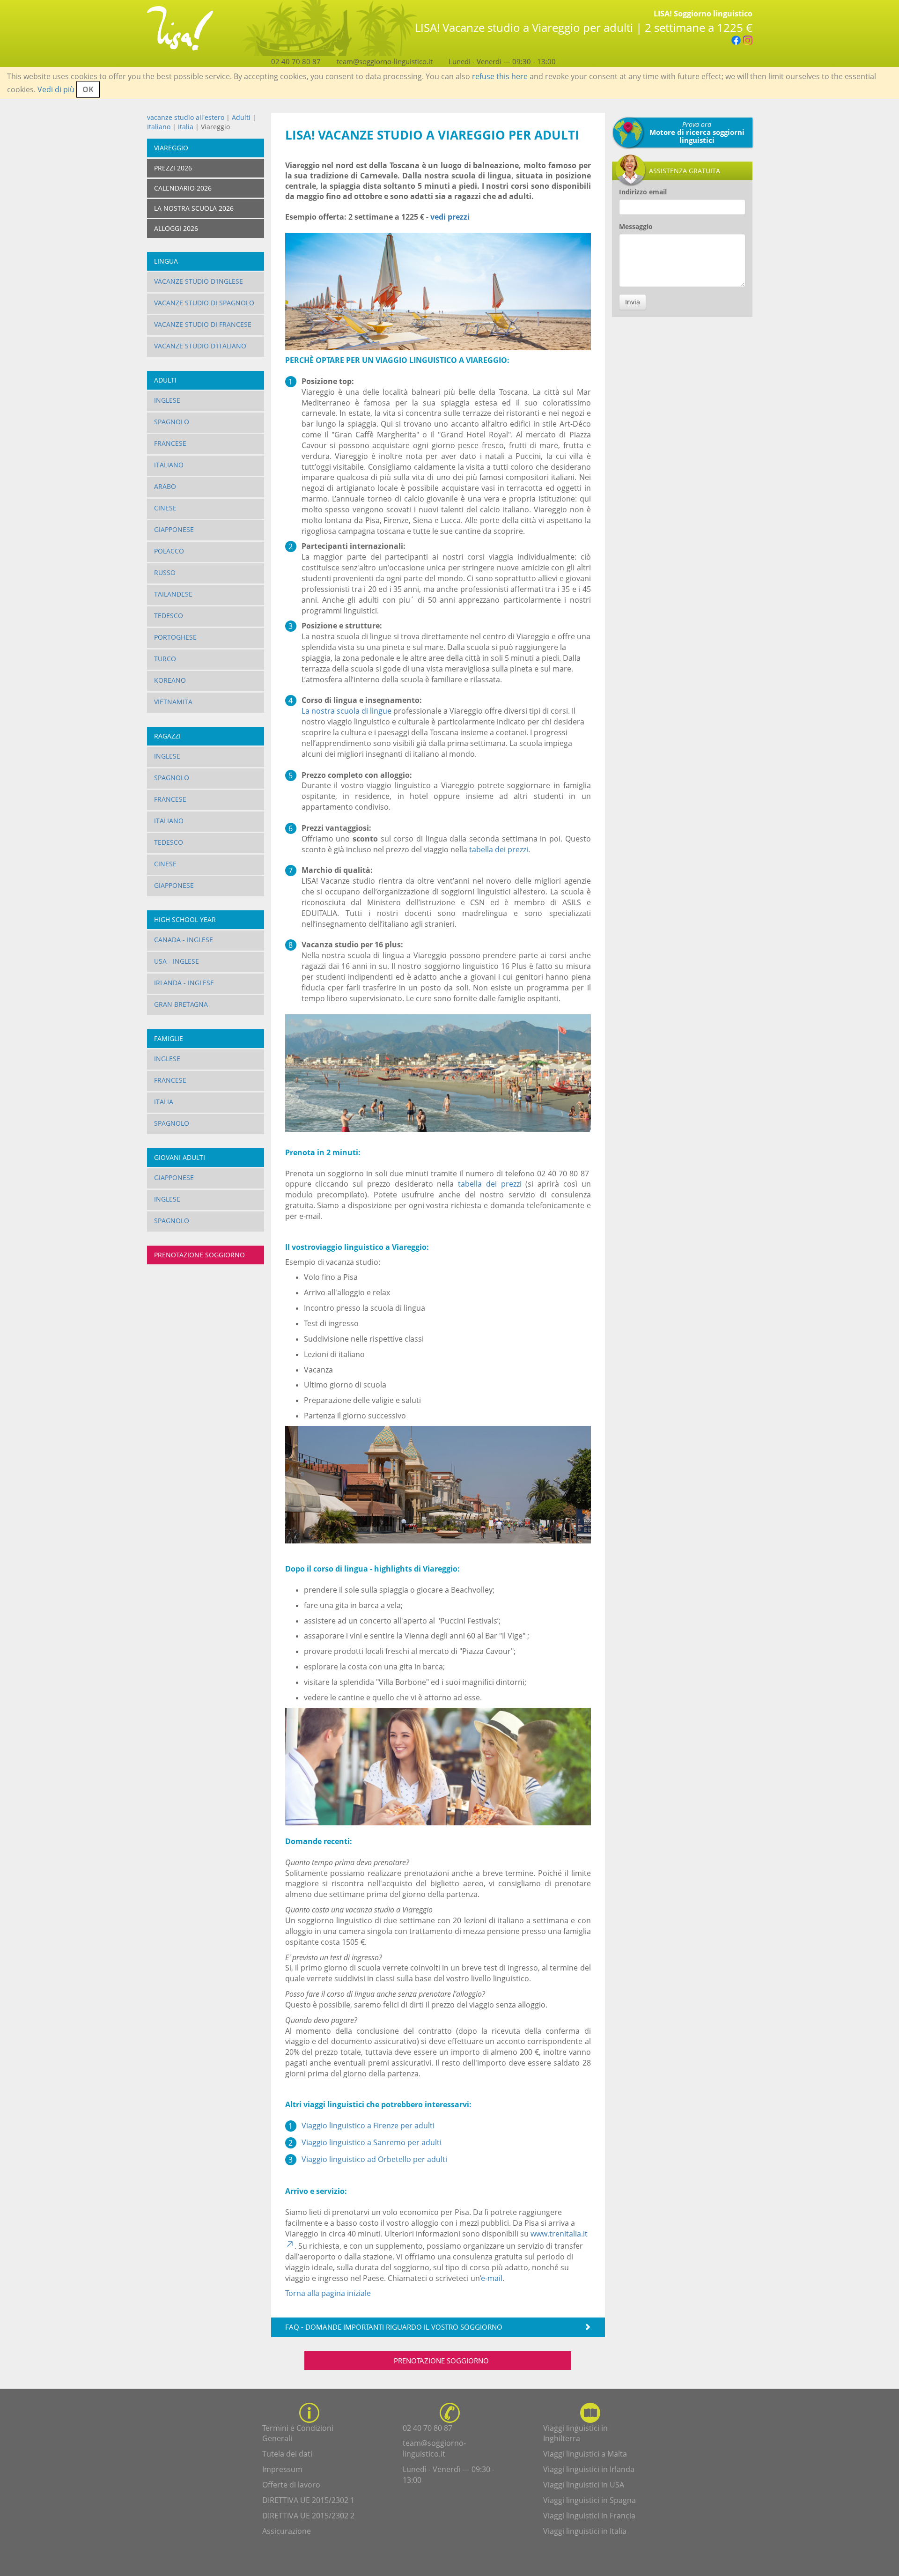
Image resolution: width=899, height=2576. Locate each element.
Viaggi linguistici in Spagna (590, 2500)
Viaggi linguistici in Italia (585, 2531)
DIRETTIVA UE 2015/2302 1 (308, 2500)
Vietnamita (173, 702)
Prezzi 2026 (173, 168)
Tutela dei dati (287, 2454)
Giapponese (174, 529)
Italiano (159, 127)
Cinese (165, 508)
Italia (186, 127)
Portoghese (175, 637)
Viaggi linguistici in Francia (589, 2516)
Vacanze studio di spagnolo (204, 303)
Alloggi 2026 (176, 228)
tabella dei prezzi (499, 849)
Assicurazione (287, 2531)
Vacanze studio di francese (203, 324)
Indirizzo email (643, 192)
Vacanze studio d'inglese (199, 281)
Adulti (241, 117)
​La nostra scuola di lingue (346, 711)
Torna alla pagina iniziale (328, 2293)
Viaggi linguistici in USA (584, 2485)
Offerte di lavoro (291, 2485)
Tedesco (169, 616)
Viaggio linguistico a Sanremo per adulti (372, 2142)
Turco (165, 659)
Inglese (167, 400)
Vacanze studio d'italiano (200, 346)
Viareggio (171, 148)
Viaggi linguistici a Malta (585, 2454)
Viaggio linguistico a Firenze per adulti (368, 2126)
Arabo (165, 486)
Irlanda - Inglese (184, 983)
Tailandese (173, 594)
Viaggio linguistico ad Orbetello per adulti (374, 2159)
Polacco (169, 551)
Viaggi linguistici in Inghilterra (575, 2433)
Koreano (170, 680)
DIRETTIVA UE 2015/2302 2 (308, 2516)
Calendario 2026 (183, 188)
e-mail (492, 2278)
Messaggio (636, 226)
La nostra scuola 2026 (194, 208)
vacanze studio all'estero (186, 117)
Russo (165, 572)
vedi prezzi (450, 217)
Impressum (282, 2469)
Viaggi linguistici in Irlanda (589, 2469)
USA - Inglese (177, 961)
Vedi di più (56, 89)
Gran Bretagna (181, 1004)
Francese (170, 443)
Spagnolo (172, 422)
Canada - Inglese (184, 940)
